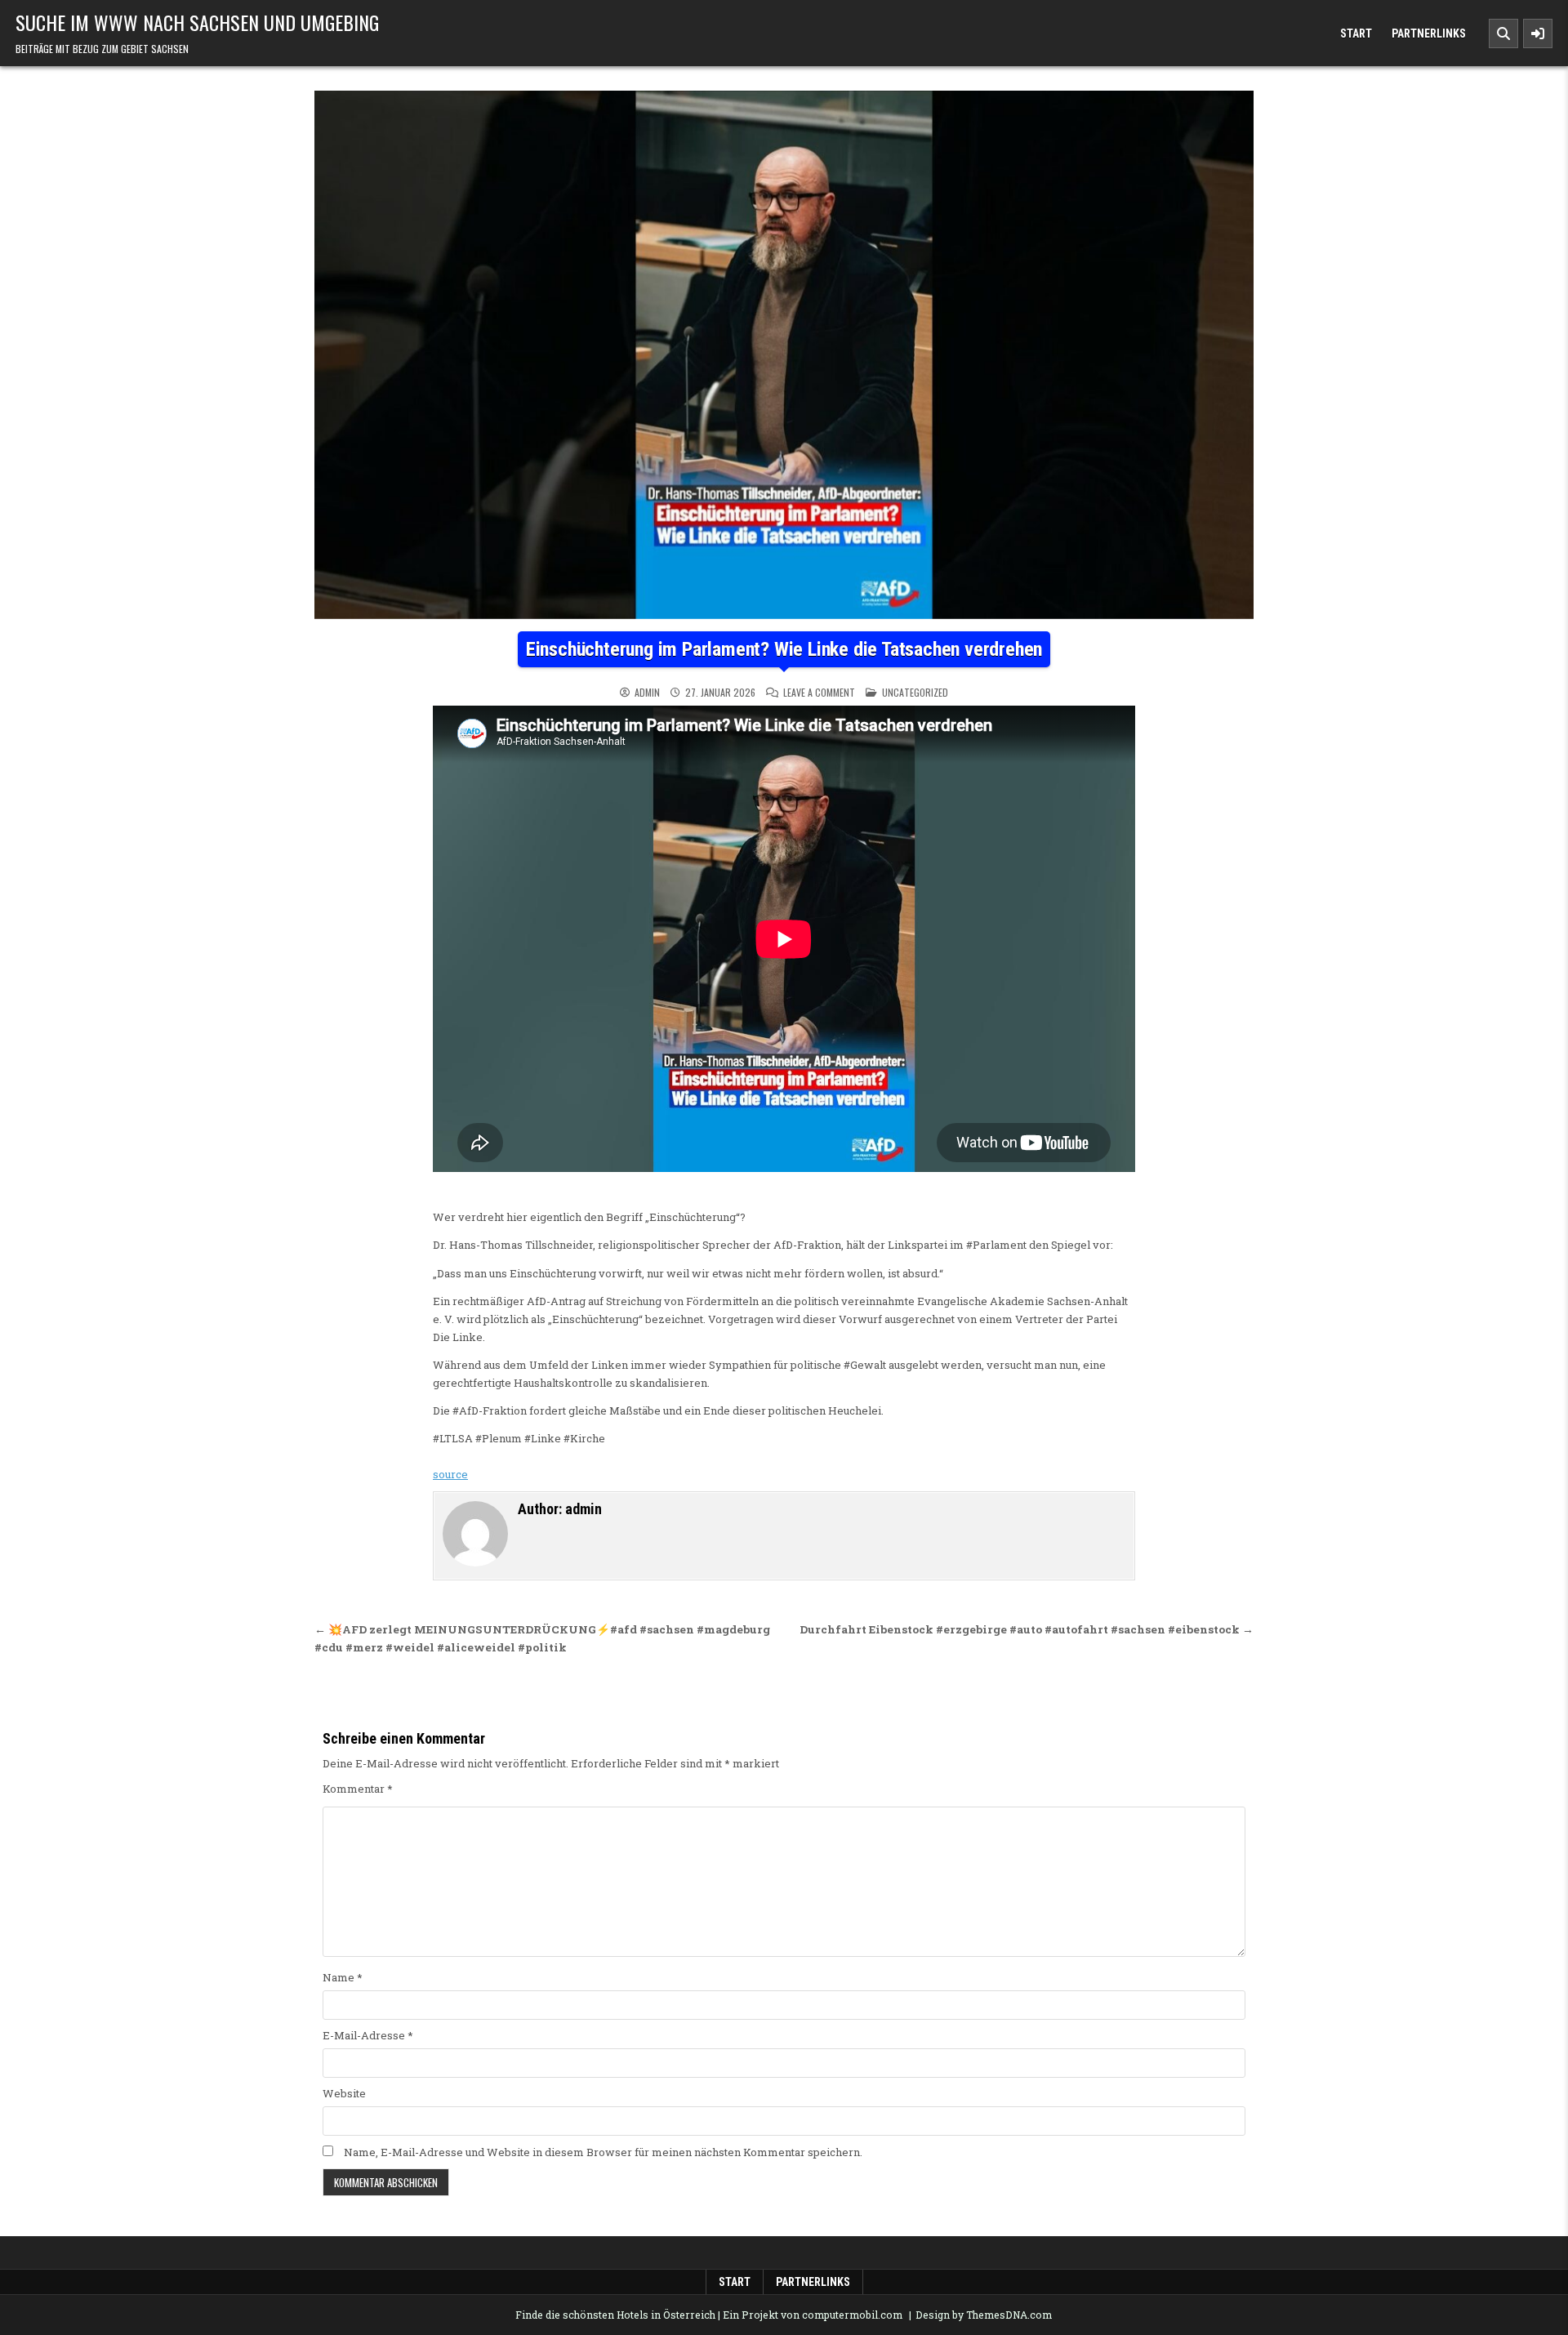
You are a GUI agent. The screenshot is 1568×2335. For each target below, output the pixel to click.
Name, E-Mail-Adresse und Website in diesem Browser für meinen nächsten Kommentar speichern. (603, 2152)
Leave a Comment (819, 693)
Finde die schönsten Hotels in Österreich (615, 2315)
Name (343, 1977)
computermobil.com (852, 2315)
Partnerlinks (1429, 33)
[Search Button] (1503, 33)
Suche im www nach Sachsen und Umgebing (197, 22)
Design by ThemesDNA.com (984, 2315)
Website (344, 2093)
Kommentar (358, 1789)
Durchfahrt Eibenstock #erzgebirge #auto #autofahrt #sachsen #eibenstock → (1027, 1629)
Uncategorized (915, 692)
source (450, 1474)
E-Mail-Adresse (368, 2035)
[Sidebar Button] (1538, 33)
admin (647, 693)
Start (1356, 33)
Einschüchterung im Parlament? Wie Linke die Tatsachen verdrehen (784, 649)
